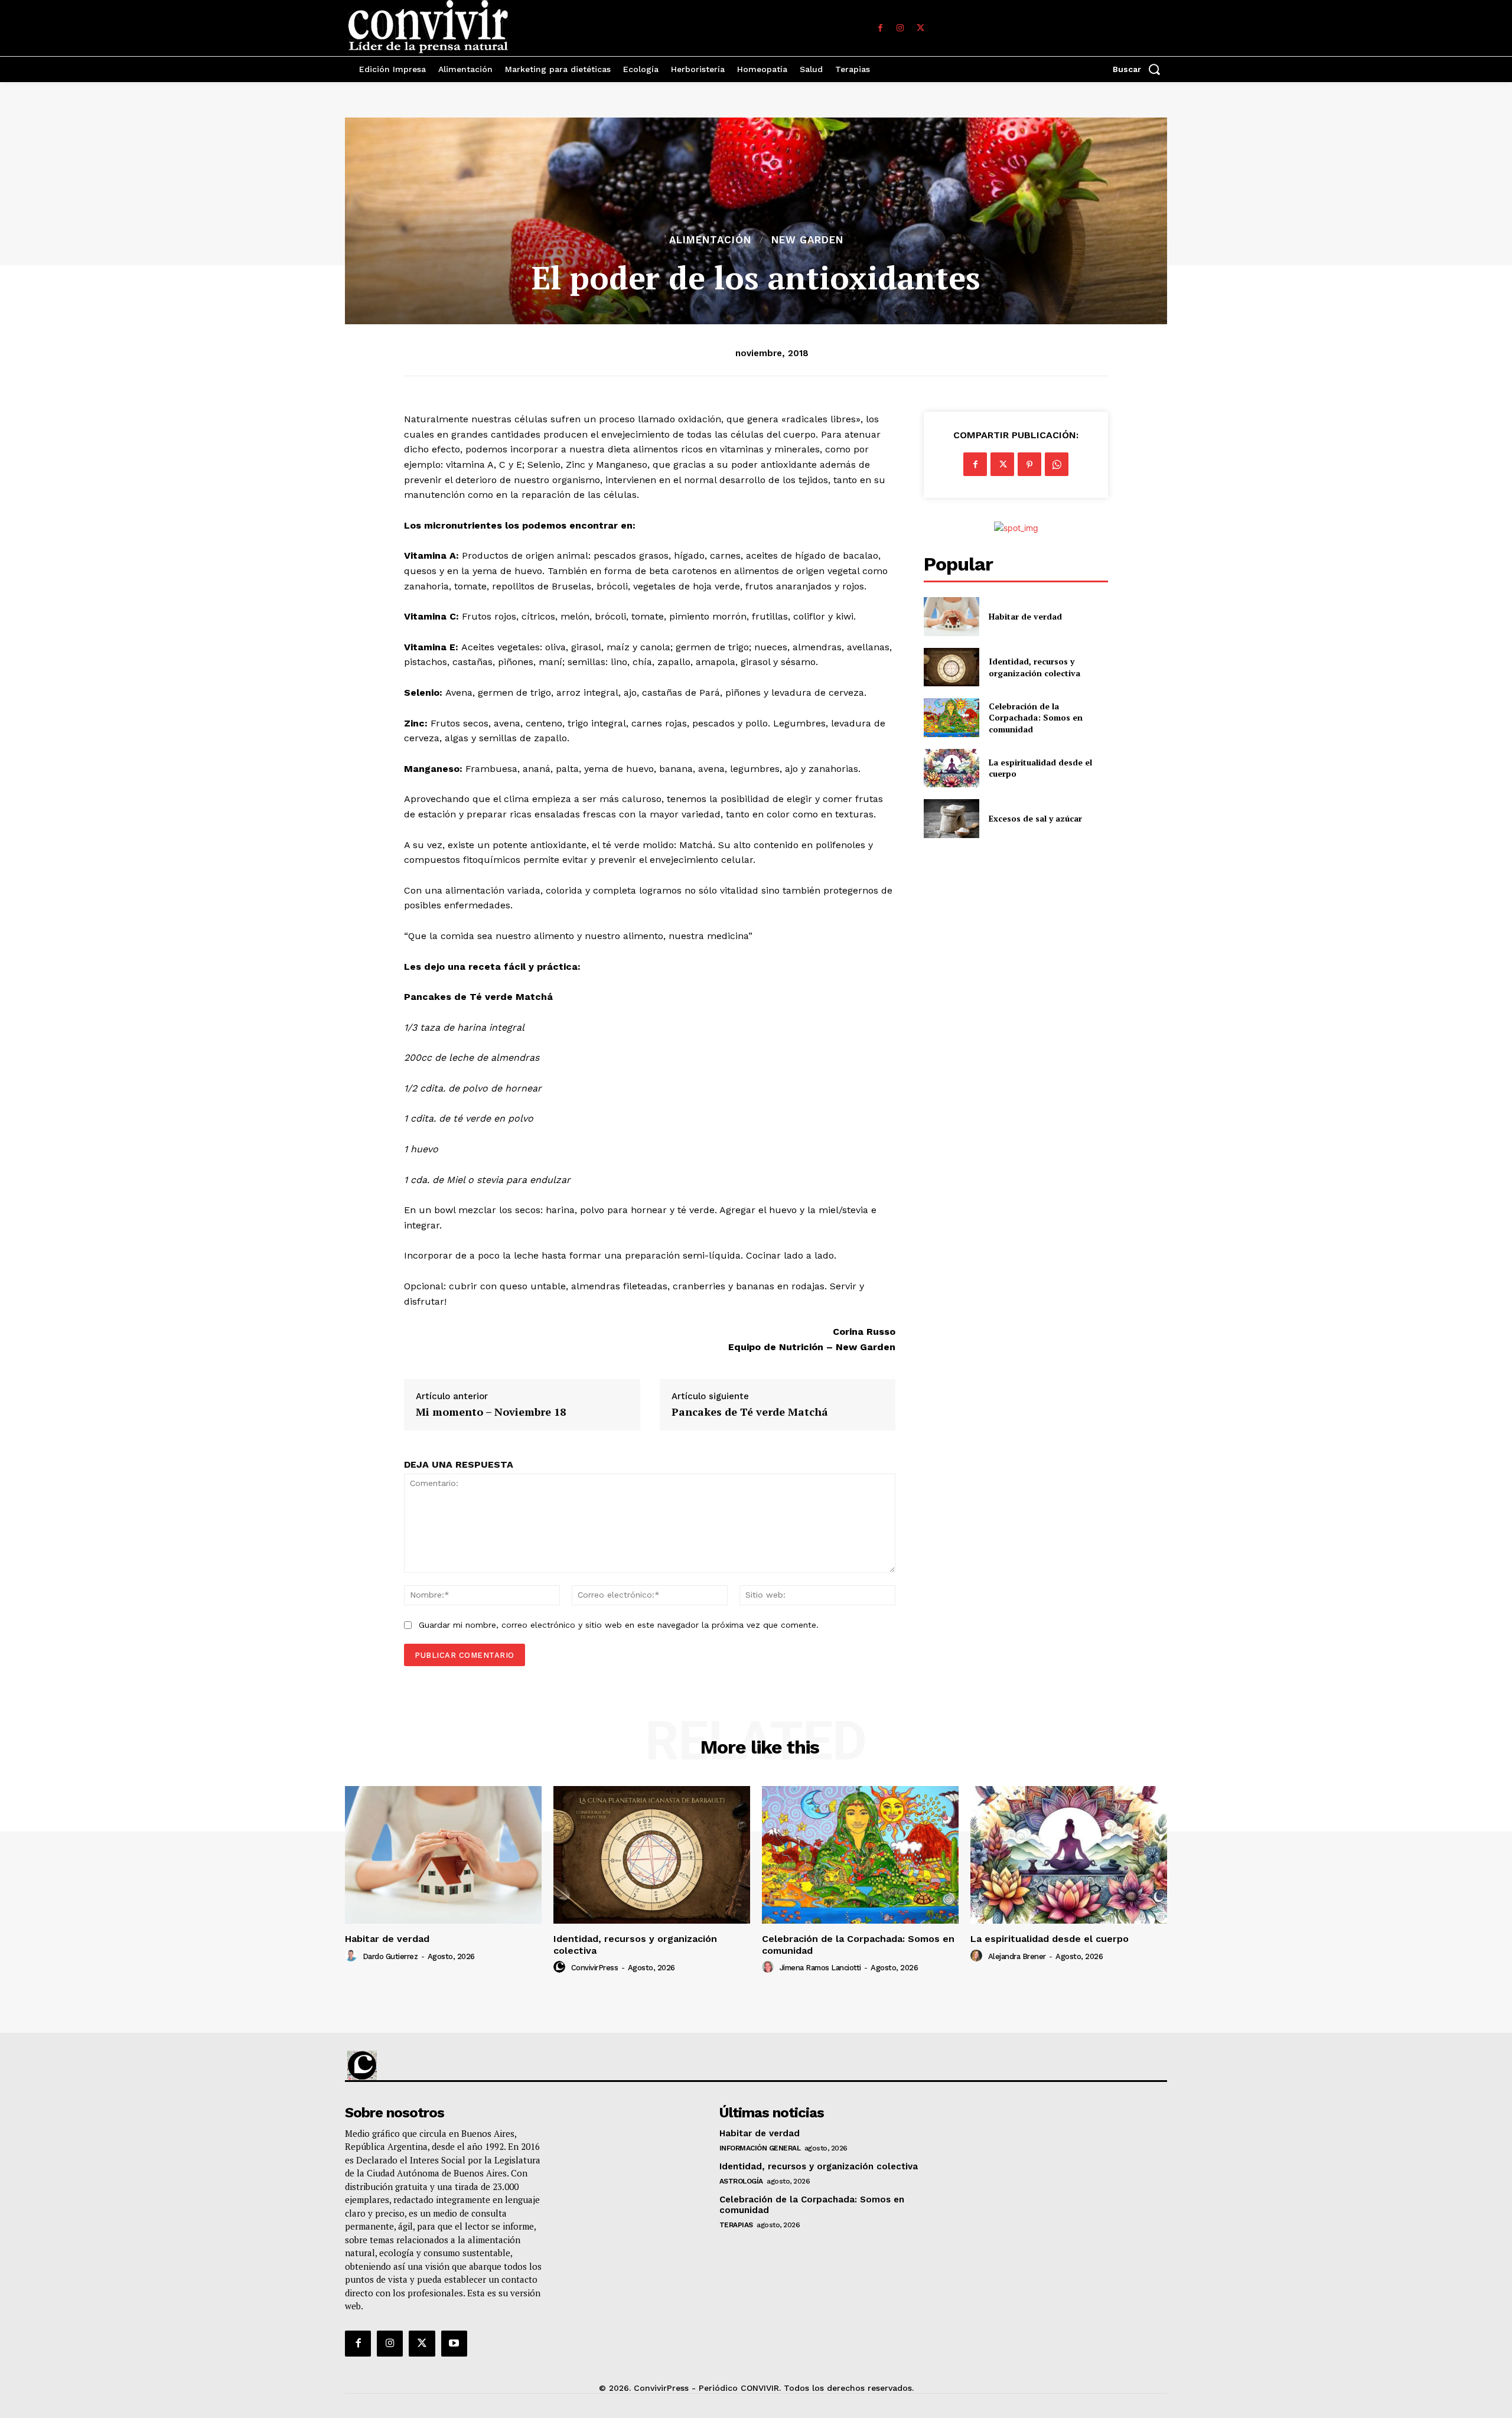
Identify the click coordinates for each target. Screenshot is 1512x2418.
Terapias (736, 2225)
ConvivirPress (595, 1968)
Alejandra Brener (1017, 1956)
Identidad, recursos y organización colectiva (1034, 667)
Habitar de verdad (1025, 616)
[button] (1140, 69)
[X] (920, 28)
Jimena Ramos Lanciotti (820, 1968)
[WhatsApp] (1057, 464)
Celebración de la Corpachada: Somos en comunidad (1036, 718)
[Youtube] (454, 2344)
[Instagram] (900, 28)
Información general (760, 2148)
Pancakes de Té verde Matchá (750, 1412)
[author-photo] (353, 1956)
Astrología (741, 2181)
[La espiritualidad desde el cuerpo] (951, 768)
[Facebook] (880, 28)
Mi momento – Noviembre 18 (491, 1412)
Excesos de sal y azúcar (1035, 818)
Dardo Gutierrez (390, 1956)
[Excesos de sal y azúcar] (951, 818)
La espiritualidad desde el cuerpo (1050, 1939)
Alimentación (710, 240)
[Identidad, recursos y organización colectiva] (951, 667)
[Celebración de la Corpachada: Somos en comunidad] (951, 717)
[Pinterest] (1029, 464)
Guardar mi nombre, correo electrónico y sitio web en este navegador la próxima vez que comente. (619, 1625)
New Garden (807, 240)
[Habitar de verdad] (951, 616)
